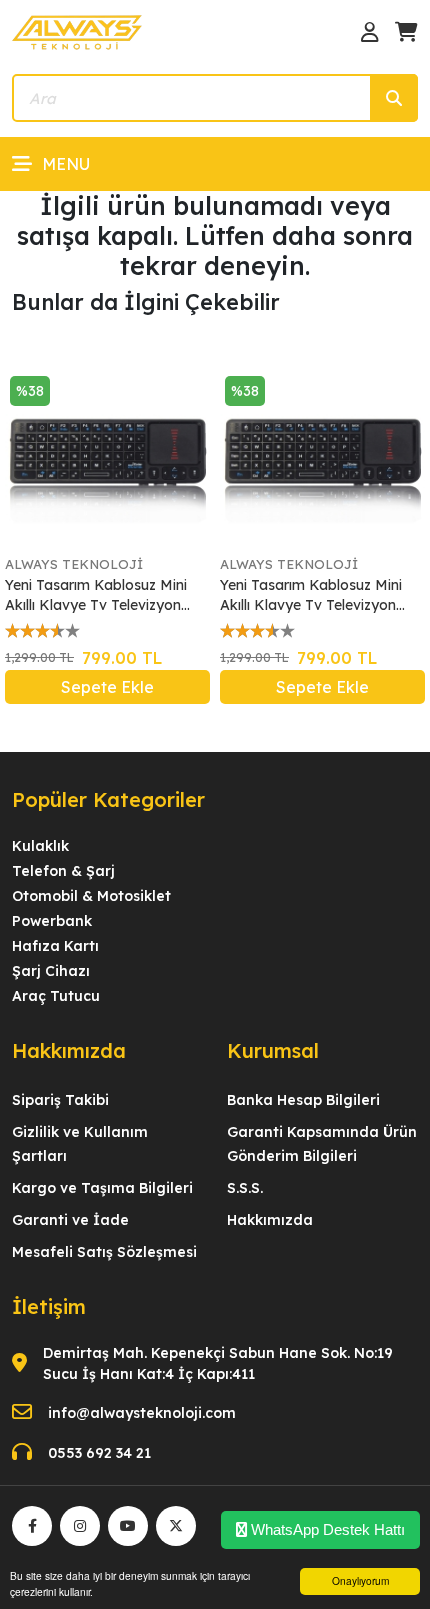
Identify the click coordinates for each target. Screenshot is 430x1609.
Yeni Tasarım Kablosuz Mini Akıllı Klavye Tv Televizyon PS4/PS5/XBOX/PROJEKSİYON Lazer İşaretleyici (107, 595)
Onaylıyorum (360, 1580)
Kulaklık (40, 846)
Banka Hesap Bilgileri (303, 1100)
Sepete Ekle (107, 687)
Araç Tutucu (56, 996)
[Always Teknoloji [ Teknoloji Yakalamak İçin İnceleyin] (77, 31)
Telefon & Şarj (63, 871)
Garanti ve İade (70, 1220)
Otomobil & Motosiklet (91, 896)
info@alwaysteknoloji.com (142, 1413)
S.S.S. (245, 1188)
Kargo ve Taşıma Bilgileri (102, 1188)
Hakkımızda (270, 1220)
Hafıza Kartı (55, 946)
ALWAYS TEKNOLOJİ (74, 564)
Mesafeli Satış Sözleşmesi (104, 1252)
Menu (66, 164)
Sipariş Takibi (60, 1100)
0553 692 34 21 (99, 1453)
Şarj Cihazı (51, 971)
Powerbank (52, 921)
